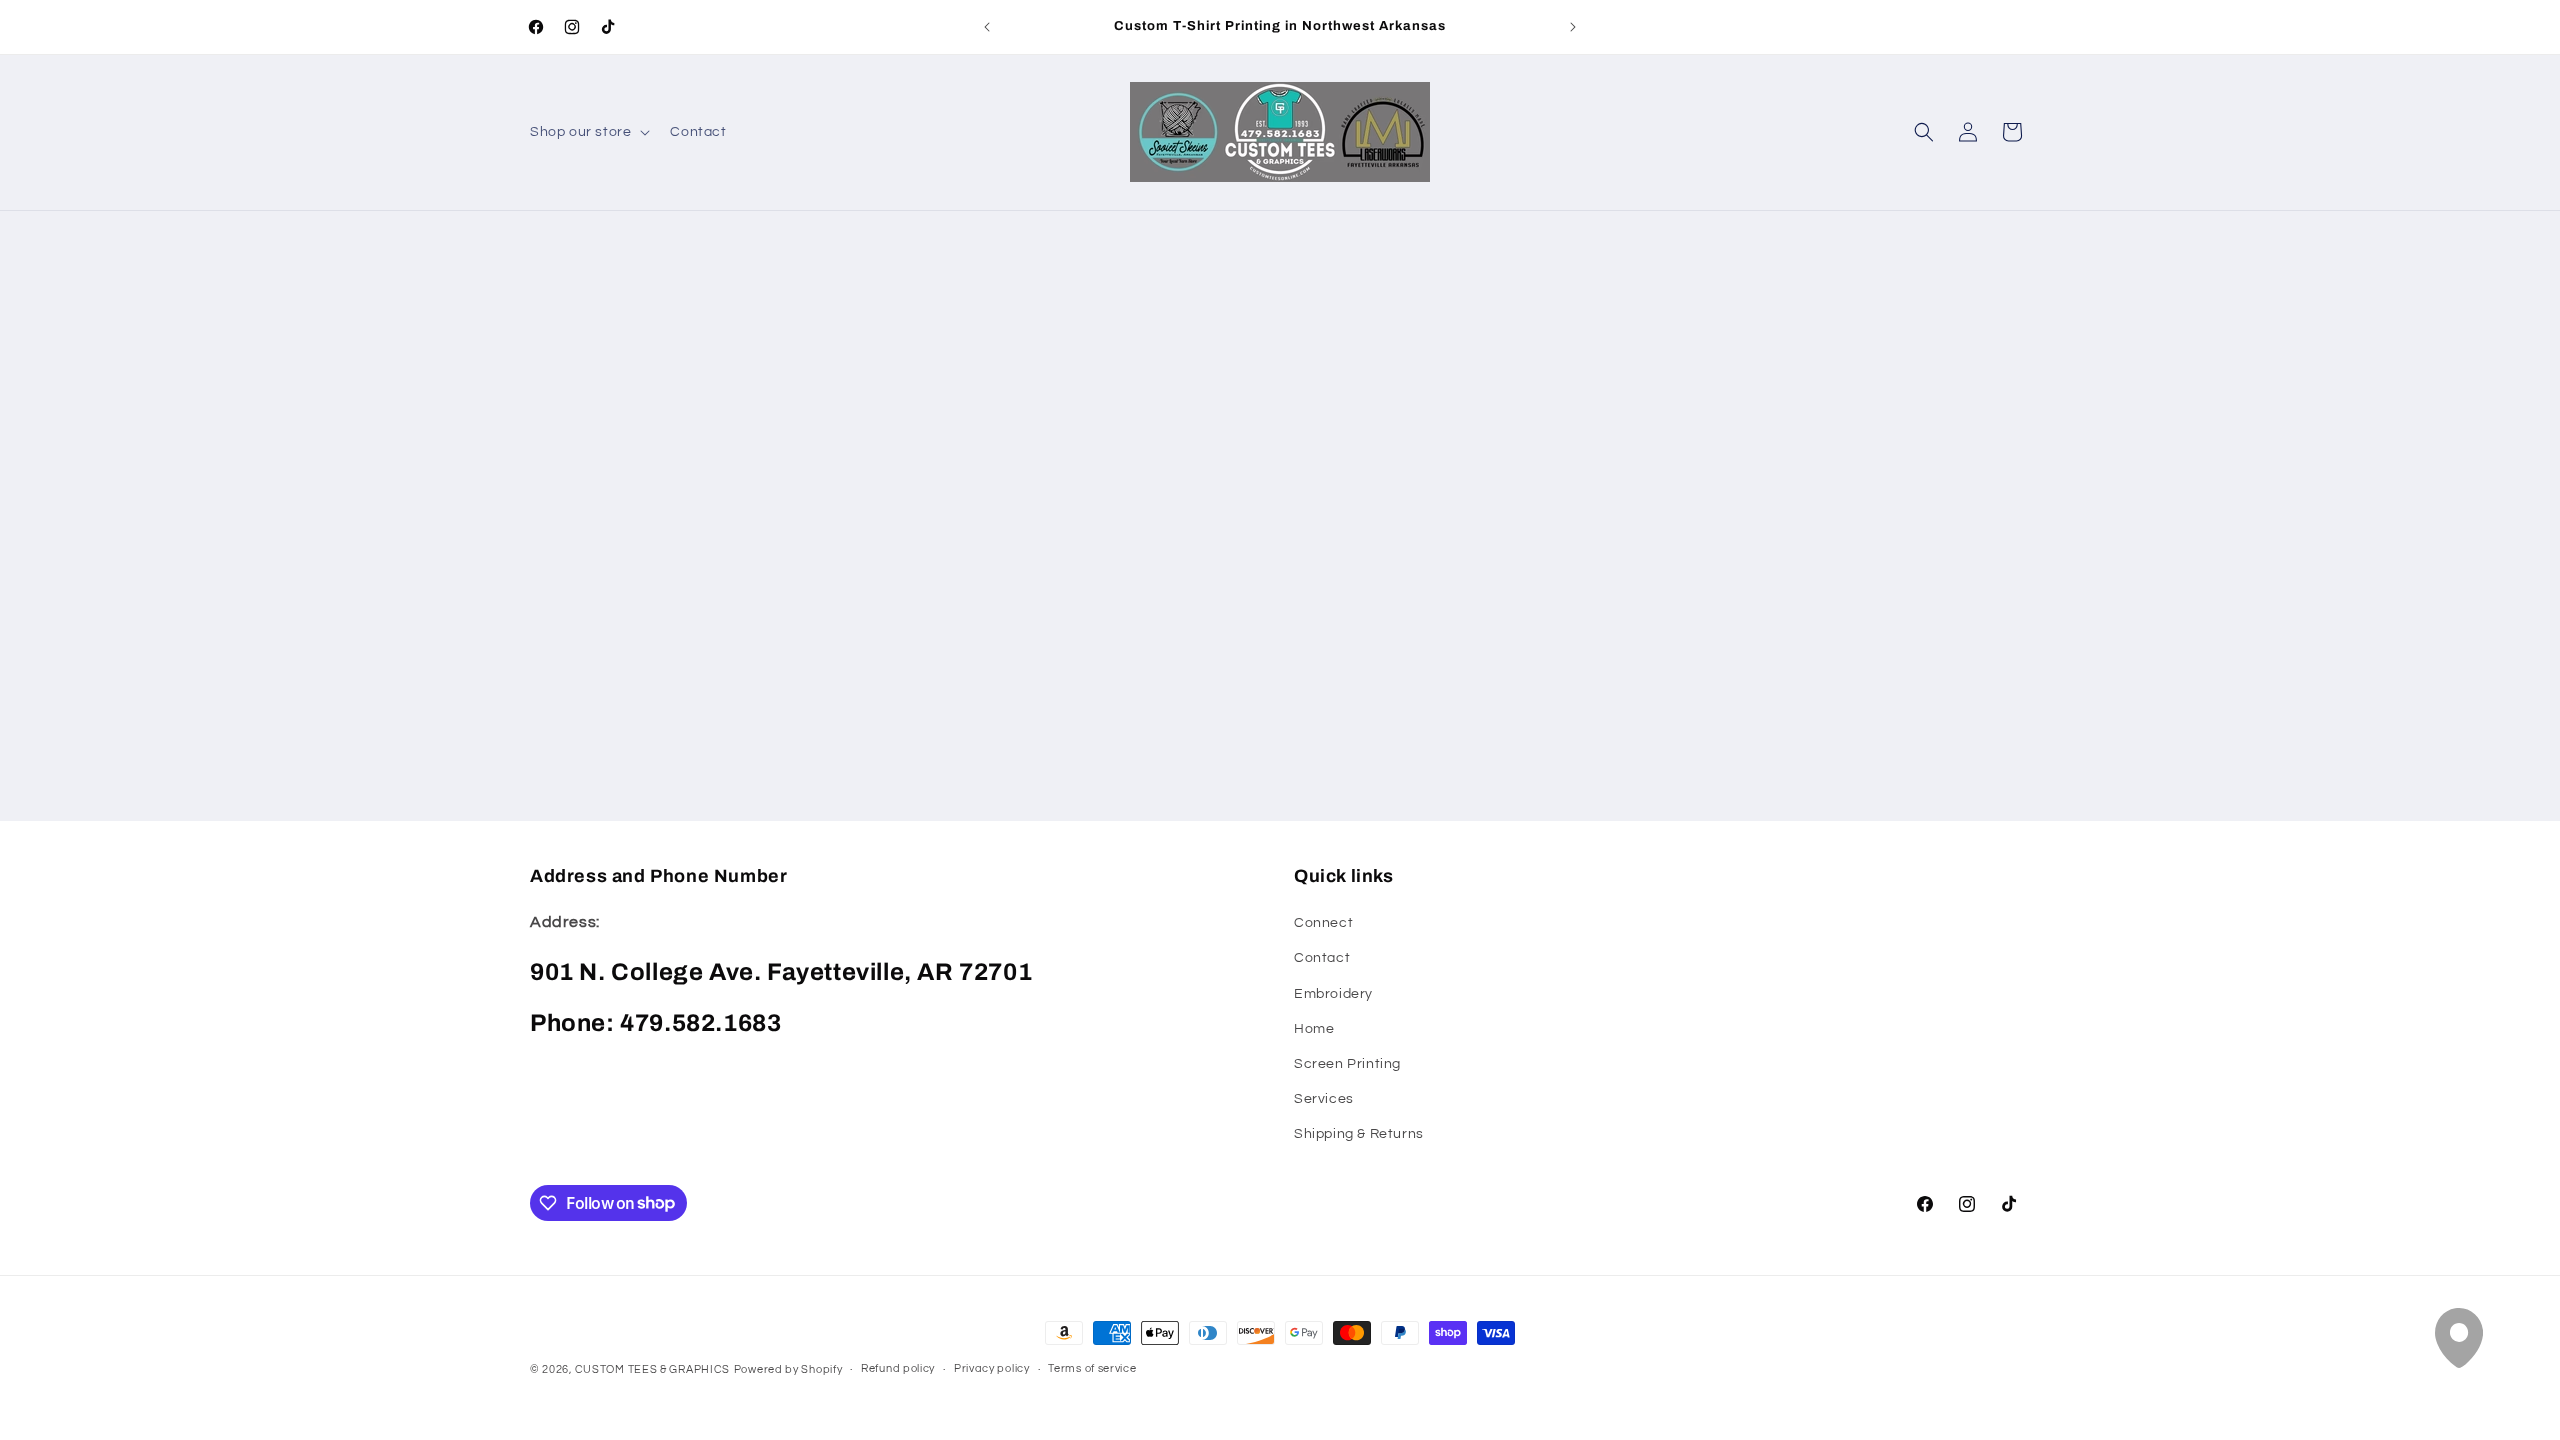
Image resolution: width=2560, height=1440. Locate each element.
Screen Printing (1347, 1064)
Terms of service (1092, 1368)
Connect (1323, 923)
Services (1324, 1099)
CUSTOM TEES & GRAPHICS (652, 1369)
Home (1314, 1029)
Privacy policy (992, 1368)
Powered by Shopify (788, 1369)
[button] (588, 132)
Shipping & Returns (1359, 1134)
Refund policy (898, 1368)
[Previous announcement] (987, 27)
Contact (1322, 958)
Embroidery (1333, 994)
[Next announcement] (1573, 27)
